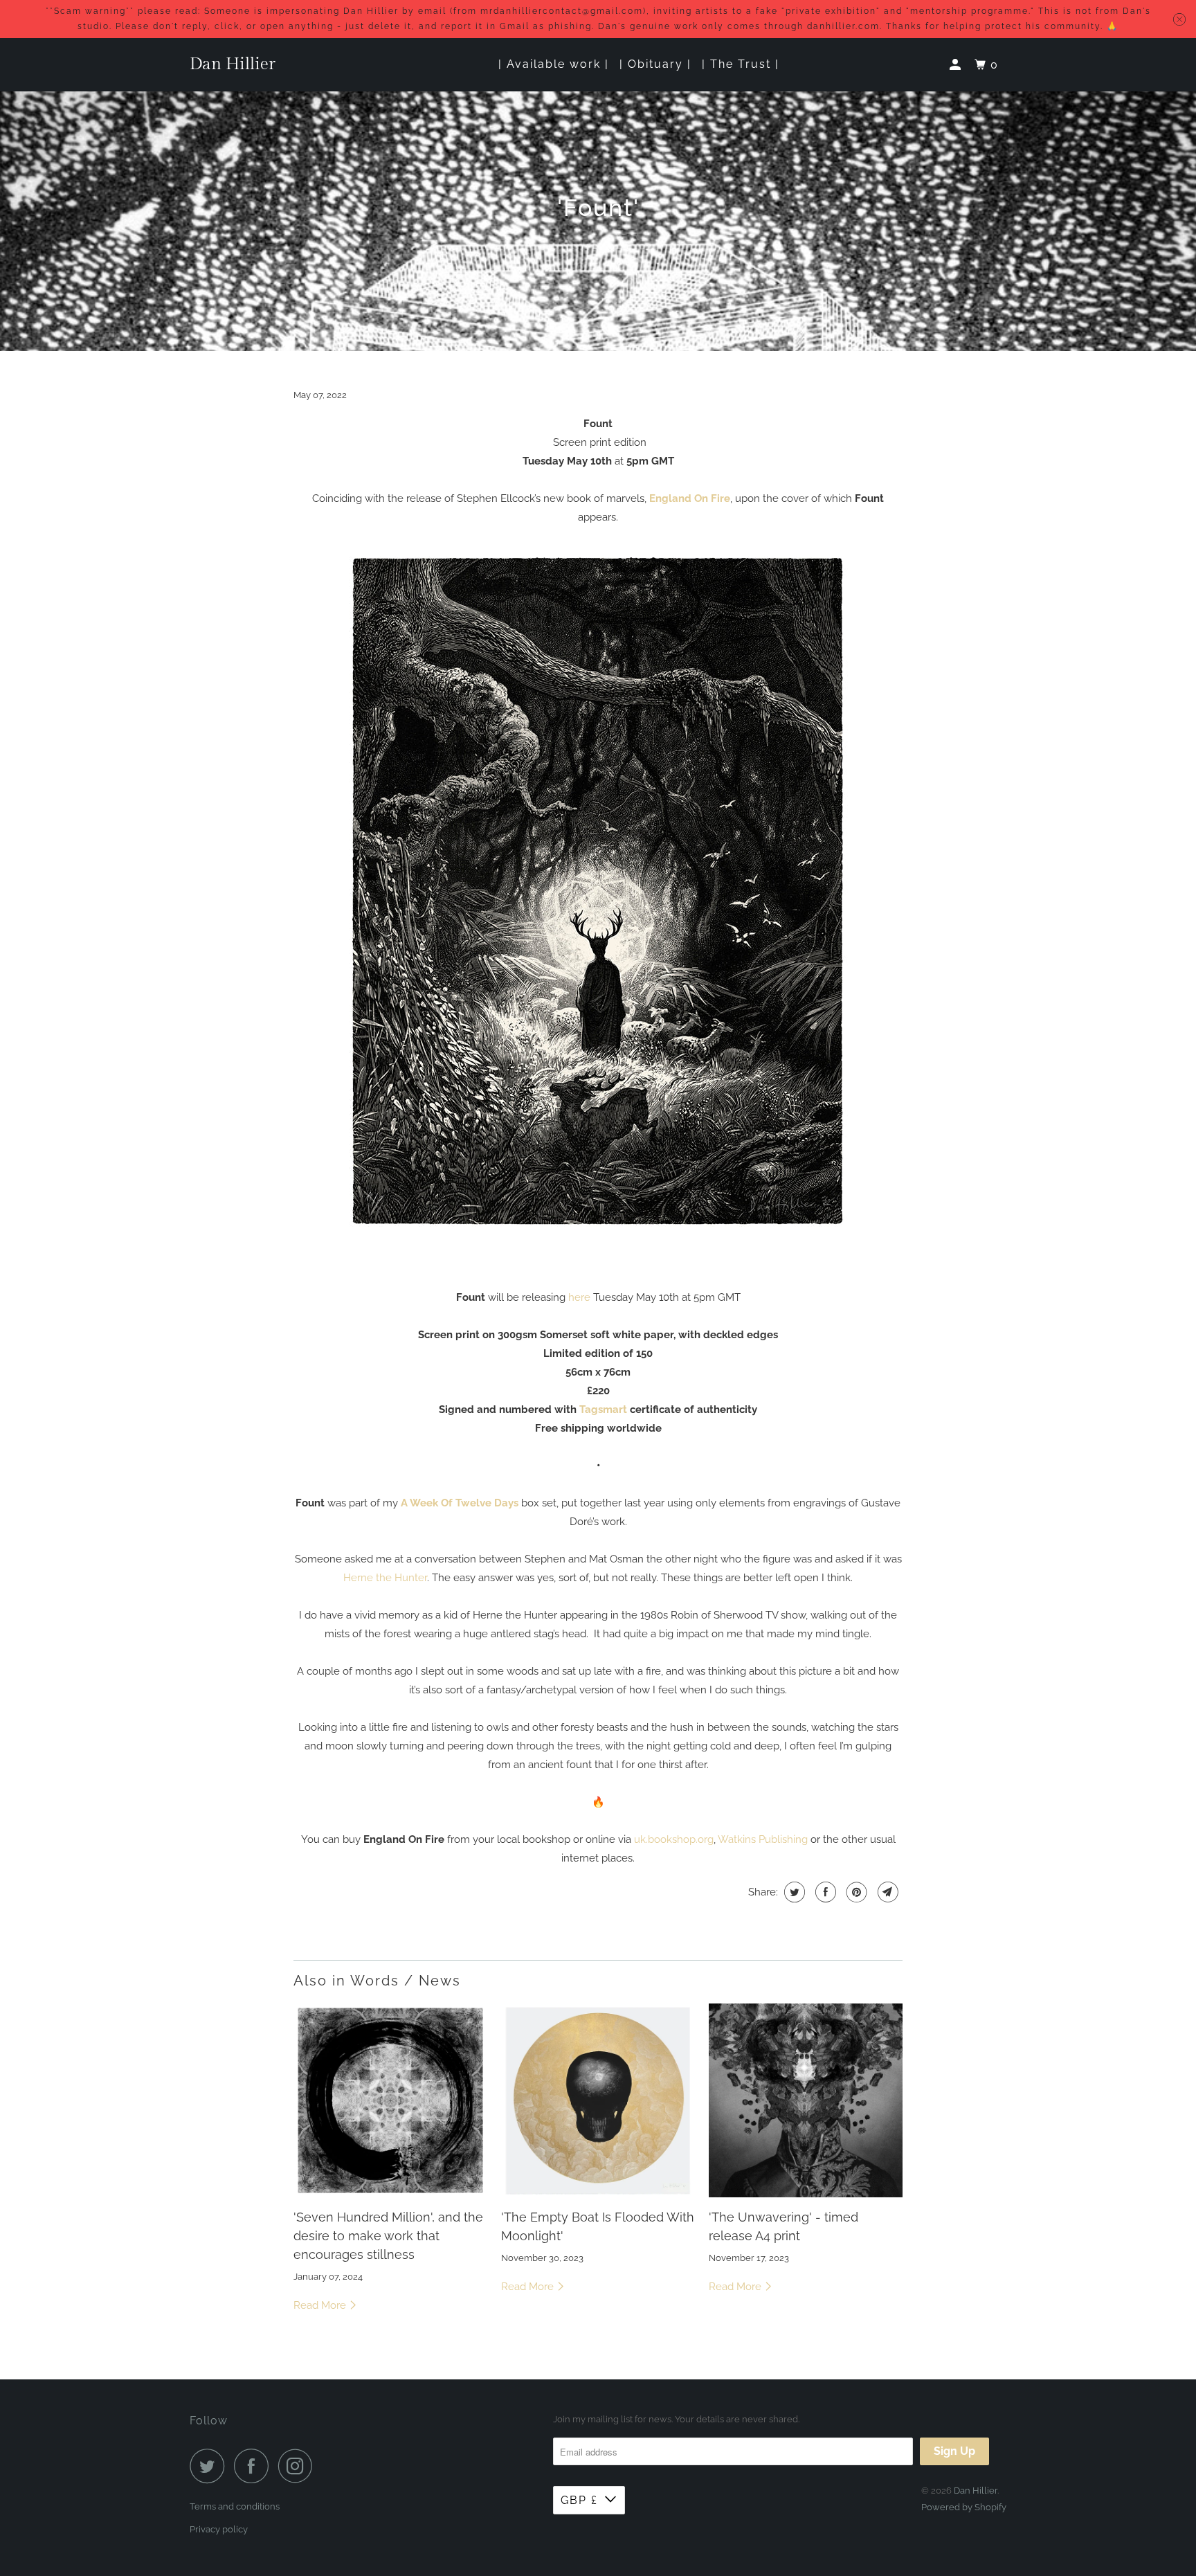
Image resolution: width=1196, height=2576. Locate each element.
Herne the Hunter (385, 1578)
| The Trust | (741, 64)
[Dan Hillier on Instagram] (299, 2466)
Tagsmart (603, 1409)
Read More (321, 2305)
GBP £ (579, 2500)
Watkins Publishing (763, 1839)
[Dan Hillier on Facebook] (255, 2466)
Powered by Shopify (964, 2507)
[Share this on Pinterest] (855, 1892)
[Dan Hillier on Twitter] (210, 2466)
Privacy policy (219, 2529)
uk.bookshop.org (674, 1839)
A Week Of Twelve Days (460, 1503)
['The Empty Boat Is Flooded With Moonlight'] (598, 2100)
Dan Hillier (233, 64)
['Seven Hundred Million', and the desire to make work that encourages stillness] (390, 2100)
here (579, 1297)
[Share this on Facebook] (824, 1892)
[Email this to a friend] (886, 1892)
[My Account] (957, 65)
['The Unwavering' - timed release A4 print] (806, 2100)
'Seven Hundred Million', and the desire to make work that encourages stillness (388, 2236)
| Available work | (554, 64)
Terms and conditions (235, 2506)
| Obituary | (655, 64)
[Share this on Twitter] (793, 1892)
